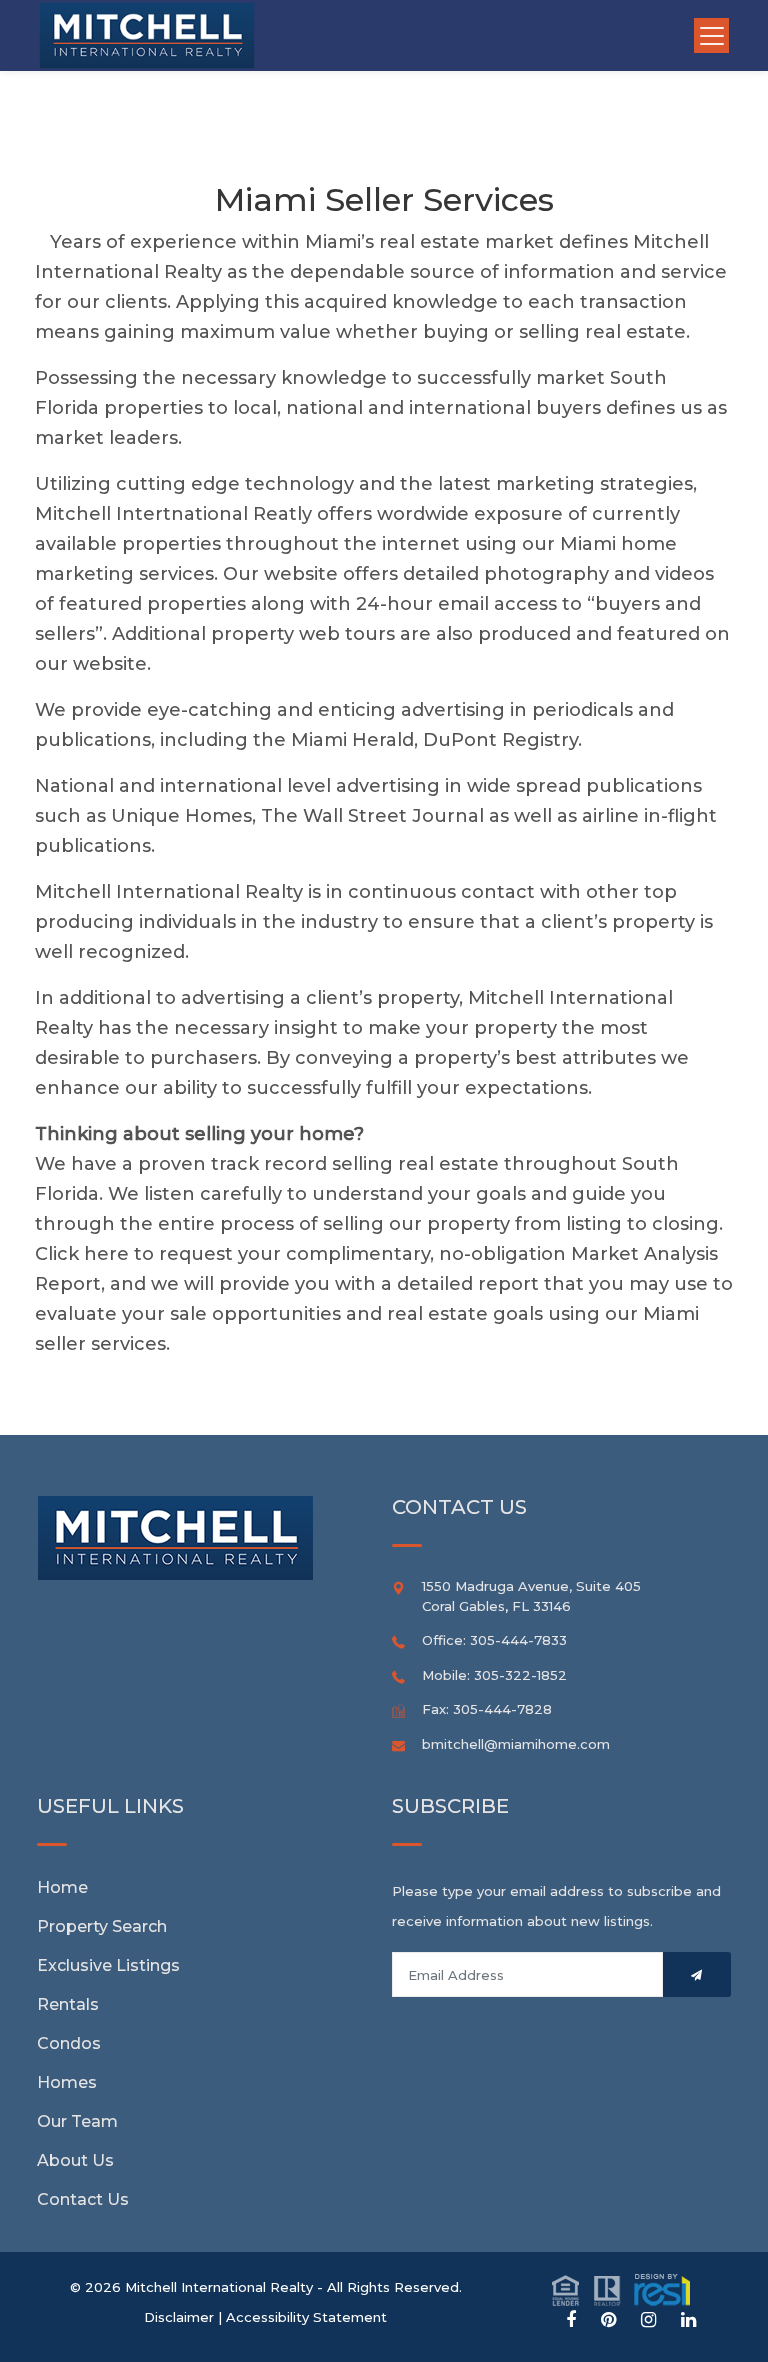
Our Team (77, 2121)
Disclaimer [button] (179, 2317)
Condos (69, 2043)
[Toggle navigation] (711, 35)
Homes (67, 2082)
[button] (621, 2289)
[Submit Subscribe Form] (697, 1974)
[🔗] (571, 2320)
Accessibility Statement (306, 2317)
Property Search (102, 1926)
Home (62, 1887)
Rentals (68, 2004)
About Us (75, 2160)
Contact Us (83, 2199)
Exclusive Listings (108, 1965)
